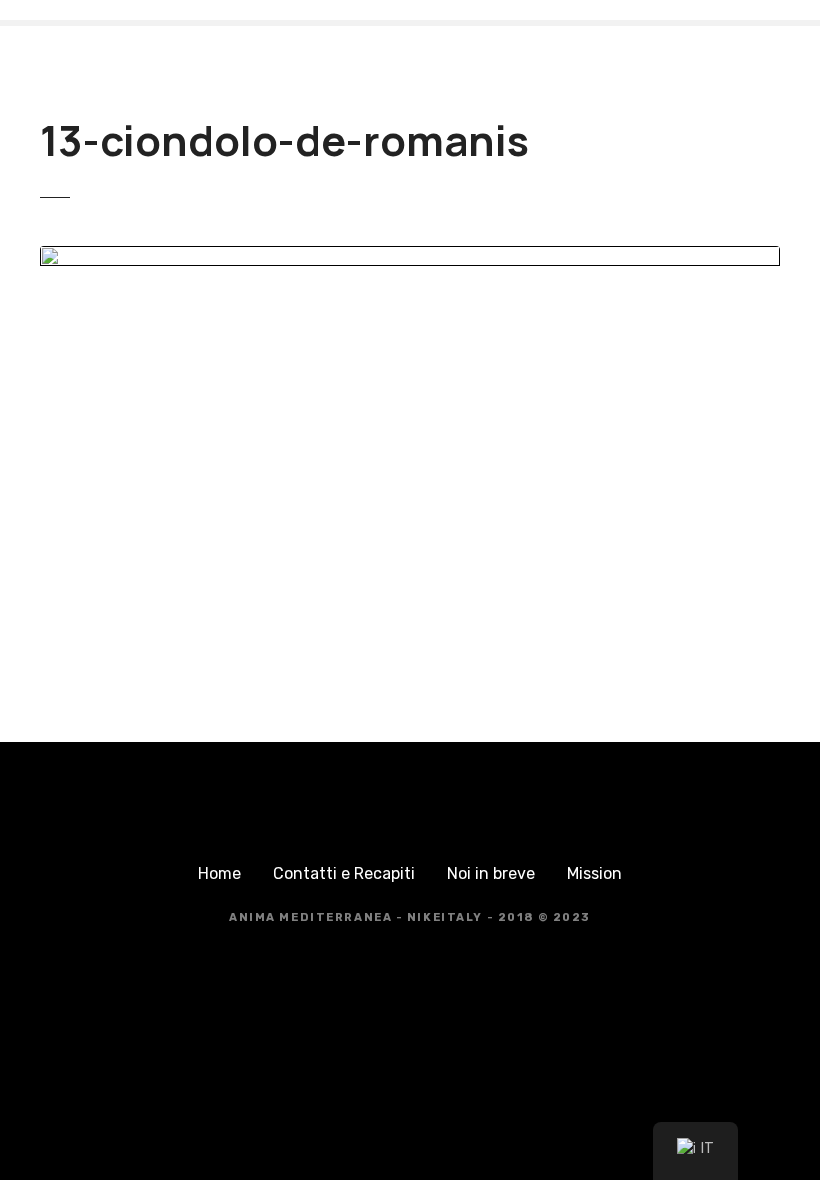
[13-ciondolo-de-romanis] (410, 257)
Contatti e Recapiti (344, 873)
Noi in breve (491, 873)
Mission (594, 873)
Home (219, 873)
